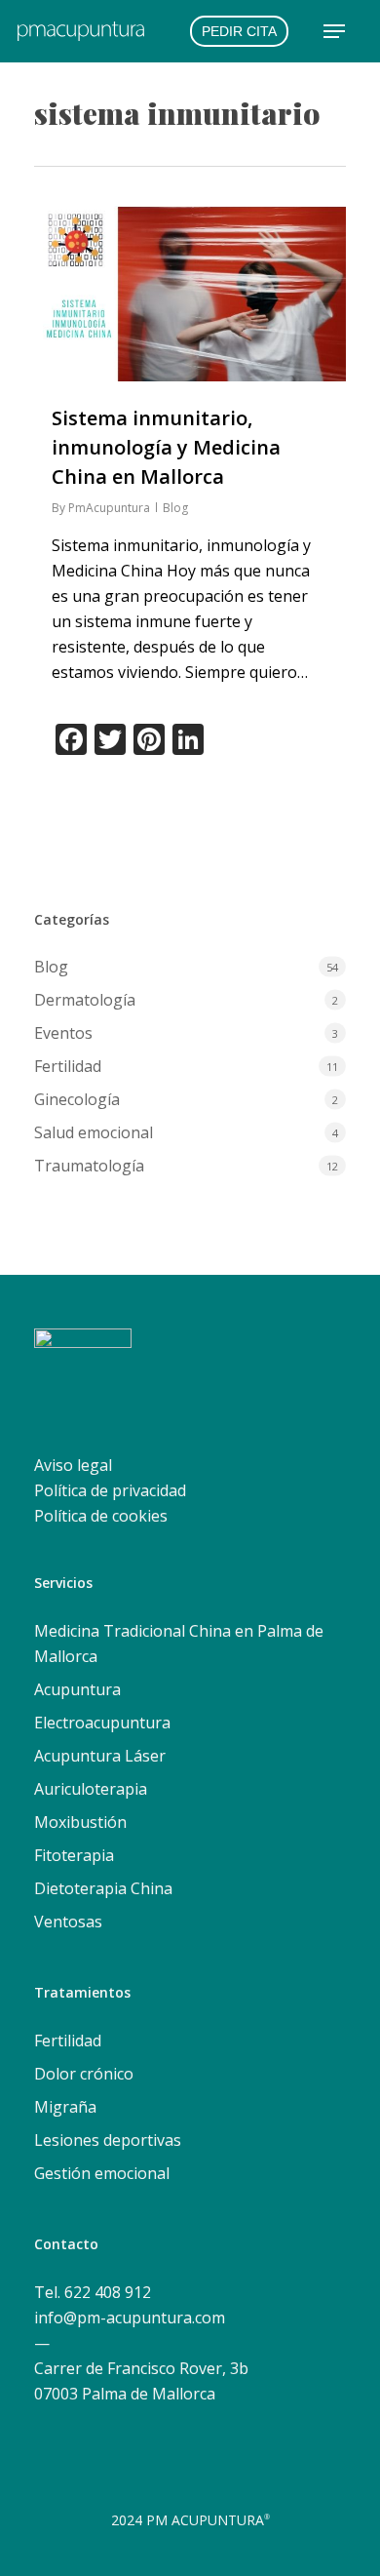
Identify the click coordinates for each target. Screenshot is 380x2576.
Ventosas (68, 1922)
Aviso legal (73, 1465)
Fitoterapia (74, 1855)
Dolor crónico (84, 2074)
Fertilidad (68, 1066)
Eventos (63, 1033)
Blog (175, 508)
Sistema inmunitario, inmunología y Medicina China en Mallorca (166, 447)
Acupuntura (77, 1689)
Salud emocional (94, 1132)
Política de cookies (101, 1516)
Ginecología (77, 1099)
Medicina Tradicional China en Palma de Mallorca (179, 1644)
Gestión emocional (102, 2173)
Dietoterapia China (103, 1888)
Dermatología (85, 1000)
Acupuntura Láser (100, 1756)
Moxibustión (80, 1822)
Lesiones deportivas (108, 2140)
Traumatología (89, 1166)
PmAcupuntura (109, 508)
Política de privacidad (110, 1490)
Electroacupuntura (102, 1723)
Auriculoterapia (91, 1789)
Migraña (65, 2107)
